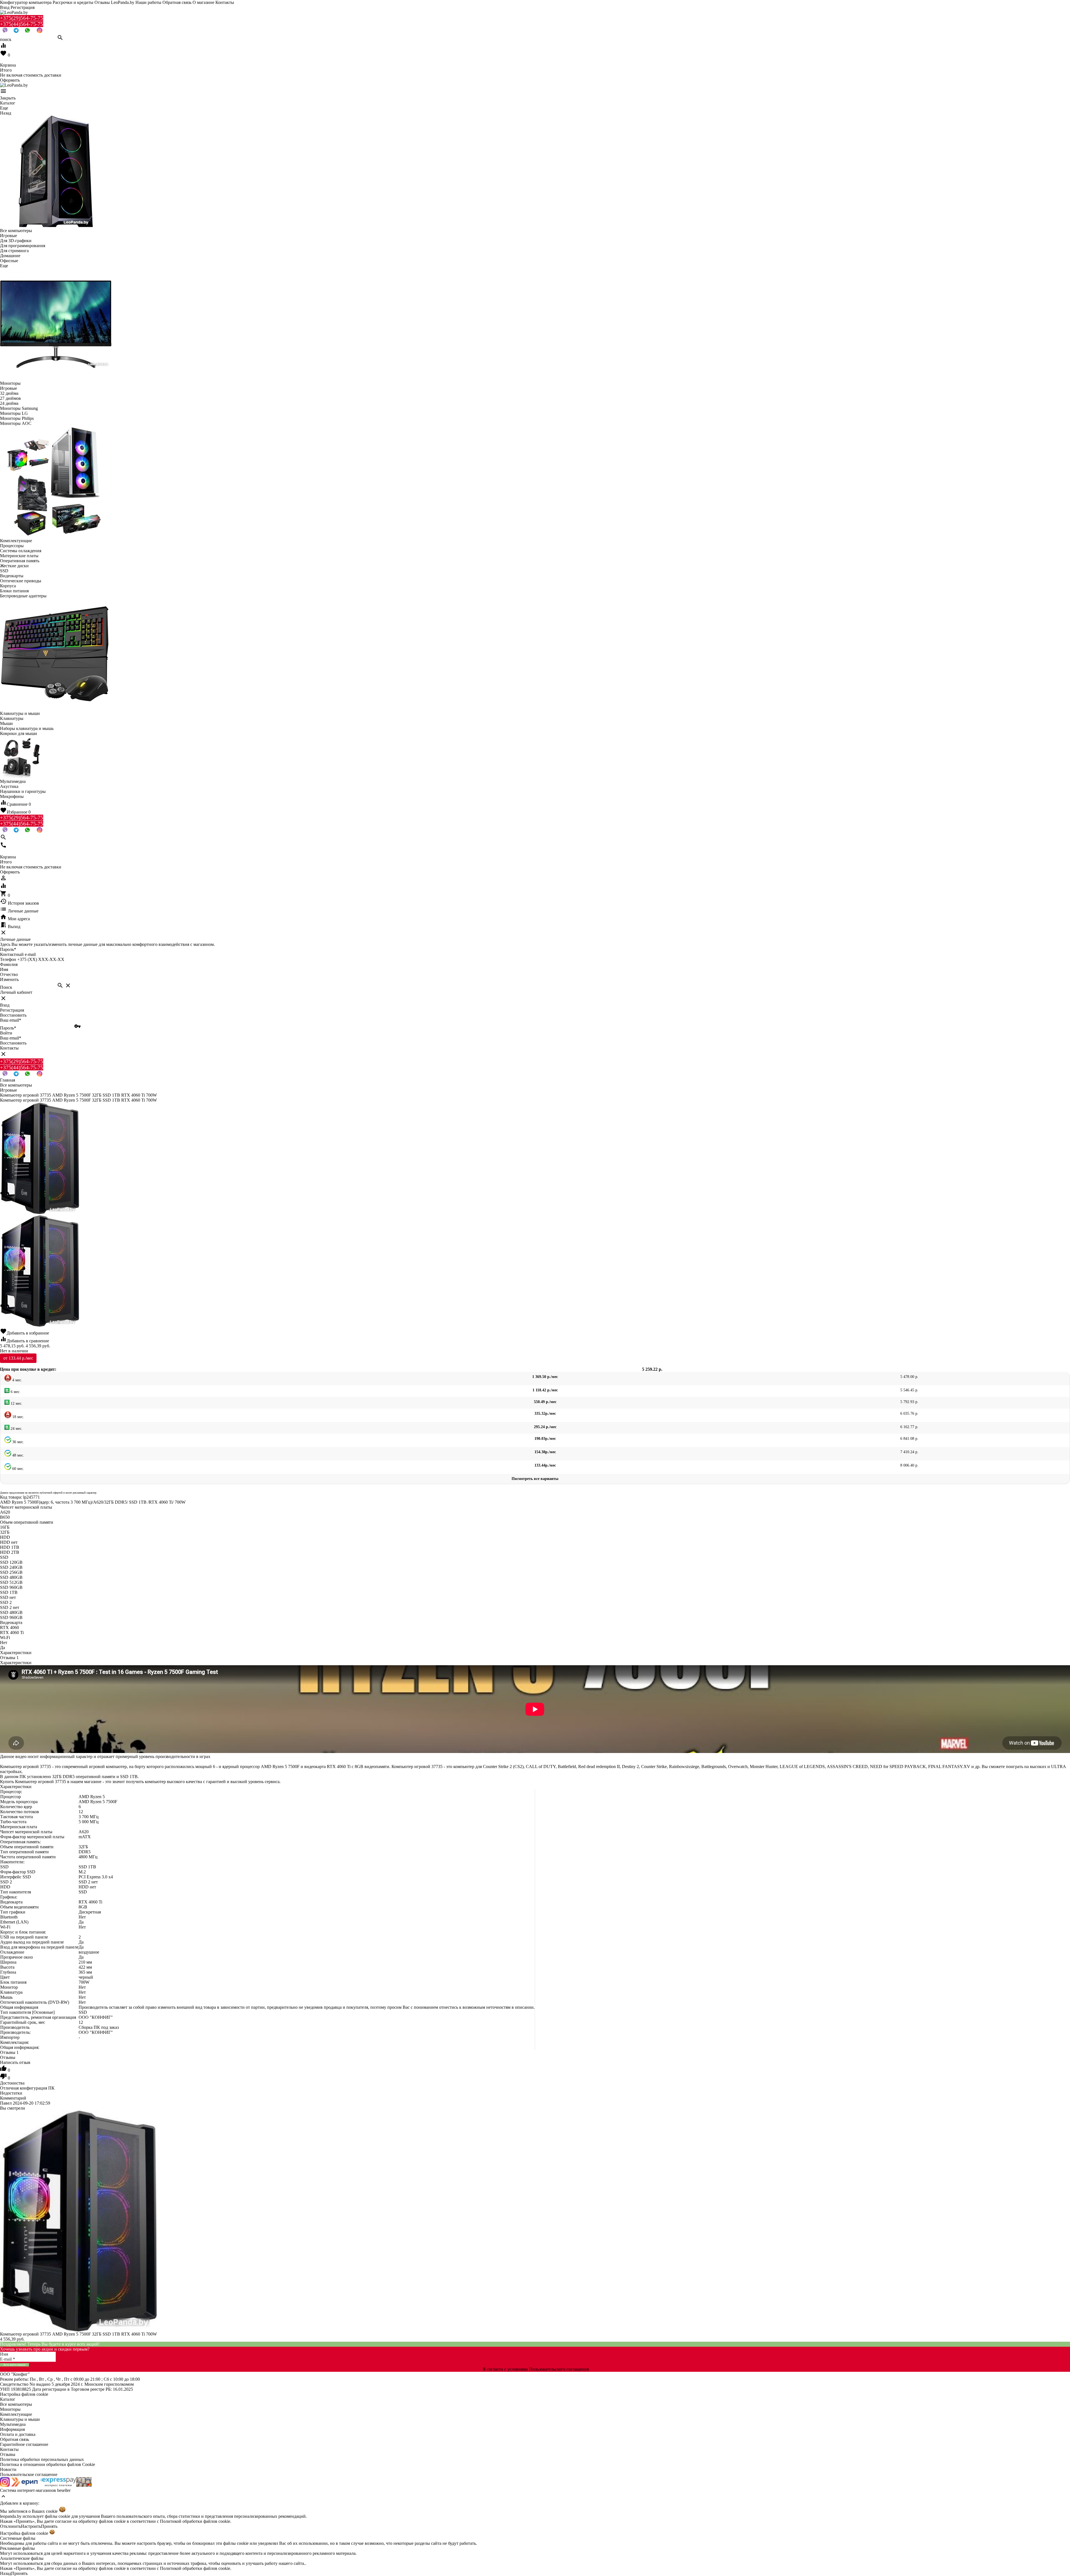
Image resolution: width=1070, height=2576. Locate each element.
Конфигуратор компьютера (26, 2)
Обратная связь (177, 2)
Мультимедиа (13, 2424)
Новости (8, 2469)
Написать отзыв (15, 2062)
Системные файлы (18, 2538)
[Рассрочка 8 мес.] (84, 2485)
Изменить (9, 979)
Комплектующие (16, 2414)
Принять (49, 2526)
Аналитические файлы (22, 2558)
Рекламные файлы (17, 2548)
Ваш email (11, 1020)
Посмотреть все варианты (535, 1479)
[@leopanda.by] (40, 32)
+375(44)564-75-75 (22, 24)
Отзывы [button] (9, 2052)
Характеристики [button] (16, 1663)
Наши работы (148, 2)
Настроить (31, 2526)
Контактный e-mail (18, 954)
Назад (6, 2573)
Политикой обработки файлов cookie (195, 2521)
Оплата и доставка (18, 2434)
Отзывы (8, 2454)
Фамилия (9, 964)
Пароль (8, 949)
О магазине (203, 2)
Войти (6, 1033)
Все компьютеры (16, 2404)
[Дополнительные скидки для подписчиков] (5, 2485)
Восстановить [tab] (13, 1015)
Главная (8, 1080)
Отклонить (10, 2526)
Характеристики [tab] (16, 1653)
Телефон (8, 959)
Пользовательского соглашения (559, 2369)
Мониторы (10, 2409)
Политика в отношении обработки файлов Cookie (48, 2464)
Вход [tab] (5, 1005)
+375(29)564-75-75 (22, 18)
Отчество (9, 974)
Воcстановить (13, 1043)
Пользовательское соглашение (29, 2474)
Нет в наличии (14, 1351)
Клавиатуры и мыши (20, 2419)
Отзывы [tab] (9, 1658)
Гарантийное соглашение (24, 2444)
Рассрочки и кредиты (73, 2)
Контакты (225, 2)
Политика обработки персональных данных (42, 2459)
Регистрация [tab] (12, 1010)
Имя (4, 969)
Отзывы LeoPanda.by (114, 2)
